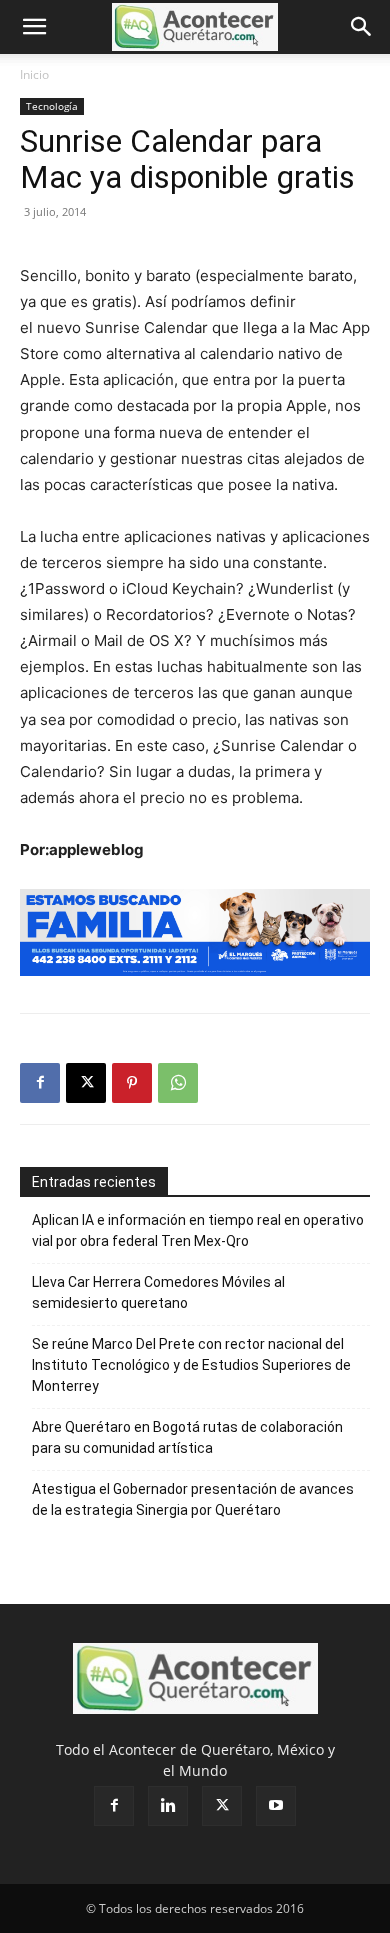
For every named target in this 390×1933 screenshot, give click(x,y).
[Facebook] (40, 1083)
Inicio (34, 74)
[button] (34, 27)
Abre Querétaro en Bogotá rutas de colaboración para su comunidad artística (187, 1437)
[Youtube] (276, 1806)
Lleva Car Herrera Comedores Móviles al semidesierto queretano (158, 1292)
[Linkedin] (168, 1806)
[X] (86, 1083)
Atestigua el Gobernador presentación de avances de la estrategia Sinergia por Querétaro (193, 1499)
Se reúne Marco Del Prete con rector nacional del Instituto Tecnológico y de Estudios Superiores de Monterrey (191, 1365)
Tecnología (52, 106)
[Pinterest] (132, 1083)
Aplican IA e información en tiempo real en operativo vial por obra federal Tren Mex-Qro (198, 1230)
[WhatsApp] (178, 1083)
